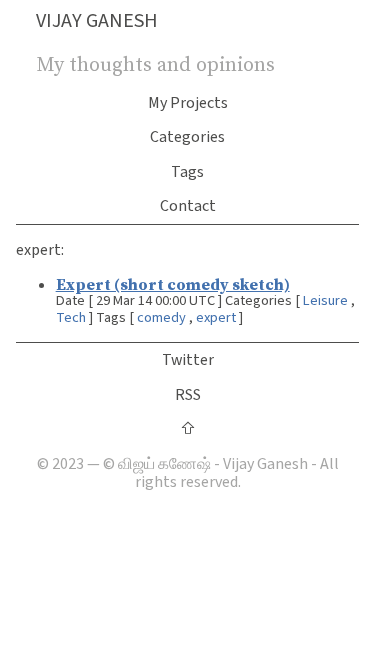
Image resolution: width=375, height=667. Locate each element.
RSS (188, 395)
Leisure (325, 300)
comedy (161, 317)
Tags (187, 172)
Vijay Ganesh (97, 21)
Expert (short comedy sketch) (173, 284)
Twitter (188, 360)
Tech (71, 317)
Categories (187, 137)
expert (216, 317)
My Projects (188, 103)
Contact (188, 206)
